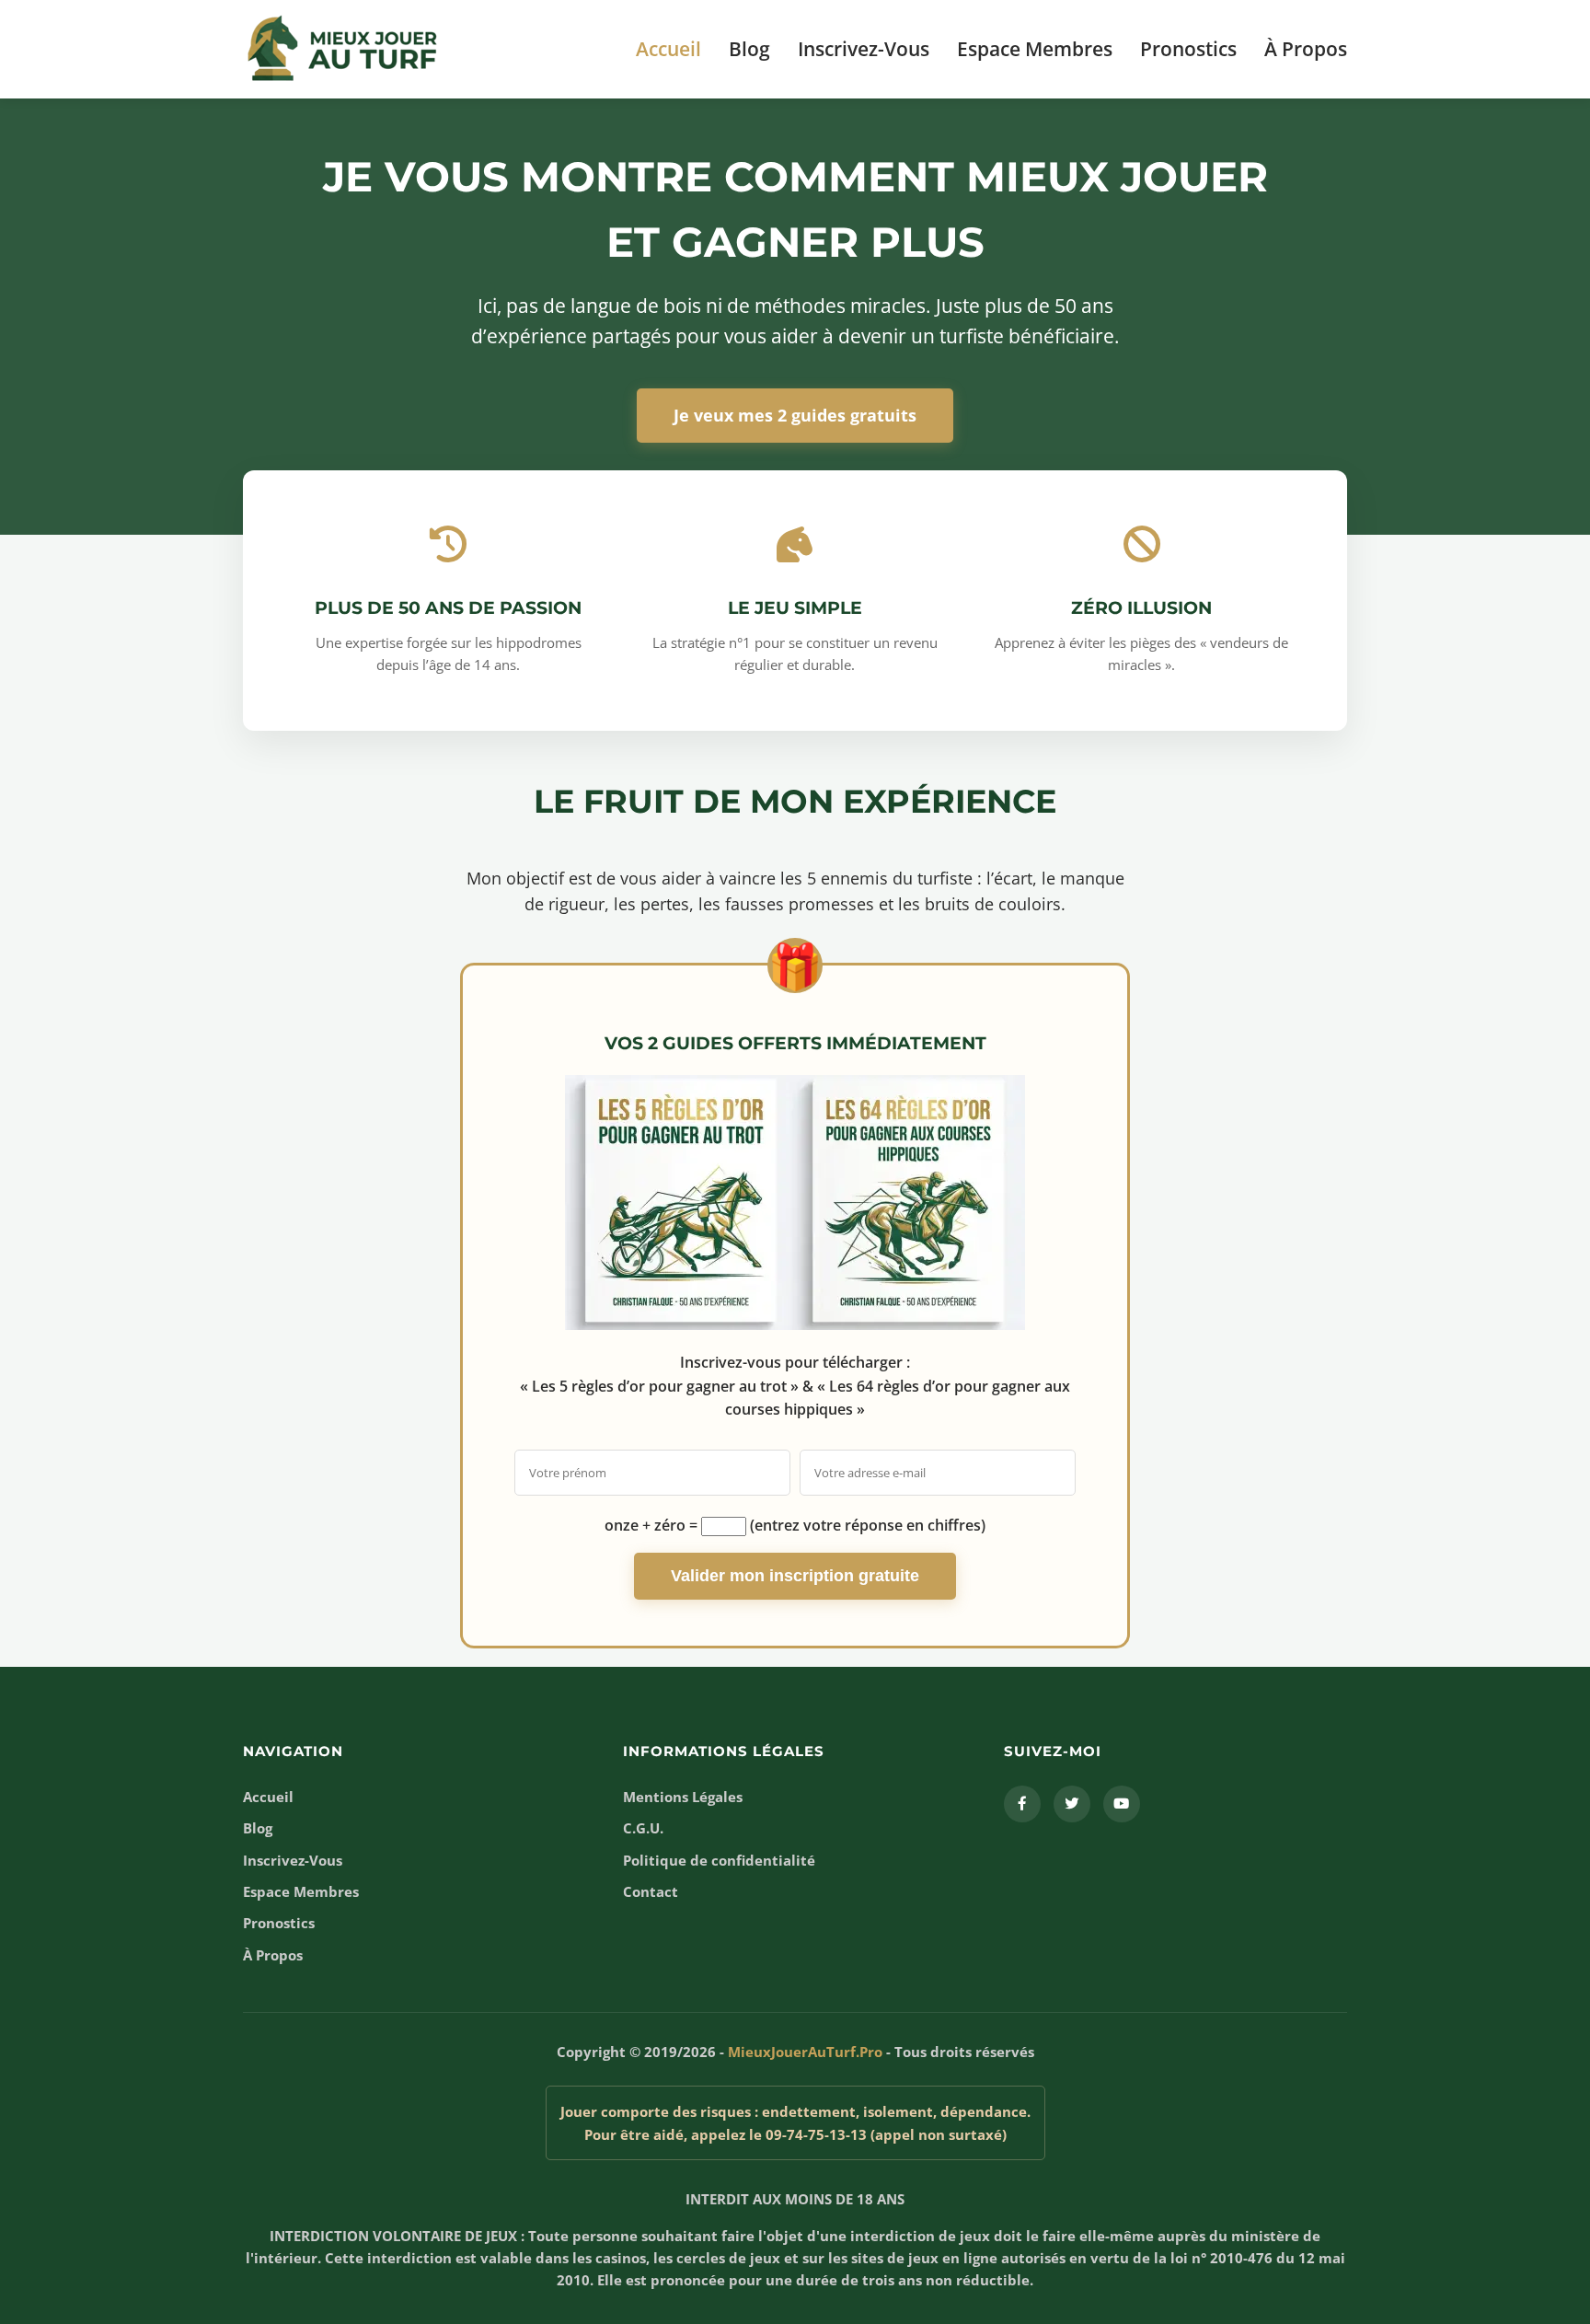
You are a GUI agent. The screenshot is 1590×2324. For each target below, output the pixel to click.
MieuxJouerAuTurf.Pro (805, 2052)
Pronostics (1188, 49)
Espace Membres (1035, 49)
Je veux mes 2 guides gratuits (795, 415)
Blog (749, 49)
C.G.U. (643, 1828)
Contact (651, 1891)
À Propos (1306, 49)
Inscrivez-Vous (864, 49)
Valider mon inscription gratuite (795, 1576)
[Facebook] (1022, 1804)
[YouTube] (1122, 1804)
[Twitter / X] (1072, 1804)
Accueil (668, 49)
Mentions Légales (683, 1797)
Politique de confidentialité (719, 1860)
